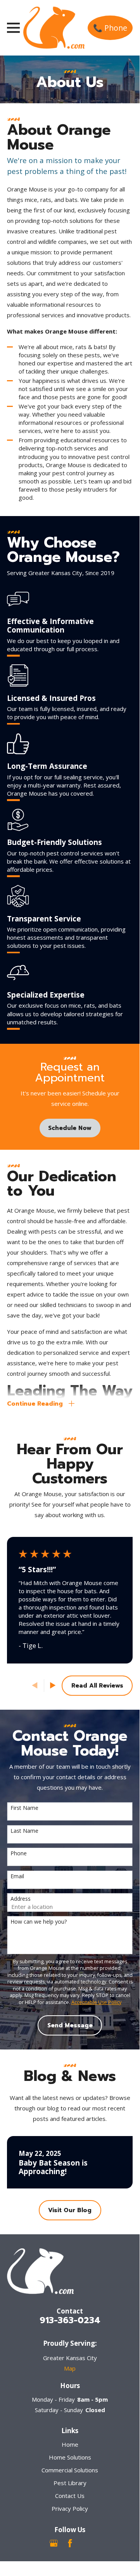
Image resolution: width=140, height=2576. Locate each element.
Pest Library (70, 2483)
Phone (19, 1854)
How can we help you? (39, 1922)
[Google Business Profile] (54, 2543)
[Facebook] (70, 2543)
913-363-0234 (70, 2320)
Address (21, 1899)
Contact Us (70, 2496)
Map (70, 2368)
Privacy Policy (70, 2508)
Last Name (24, 1831)
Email (17, 1876)
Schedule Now (70, 1128)
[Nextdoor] (86, 2543)
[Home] (54, 28)
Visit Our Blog (70, 2210)
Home (70, 2444)
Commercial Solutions (70, 2470)
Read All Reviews (97, 1686)
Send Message (70, 2025)
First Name (24, 1808)
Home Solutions (70, 2457)
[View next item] (53, 1685)
